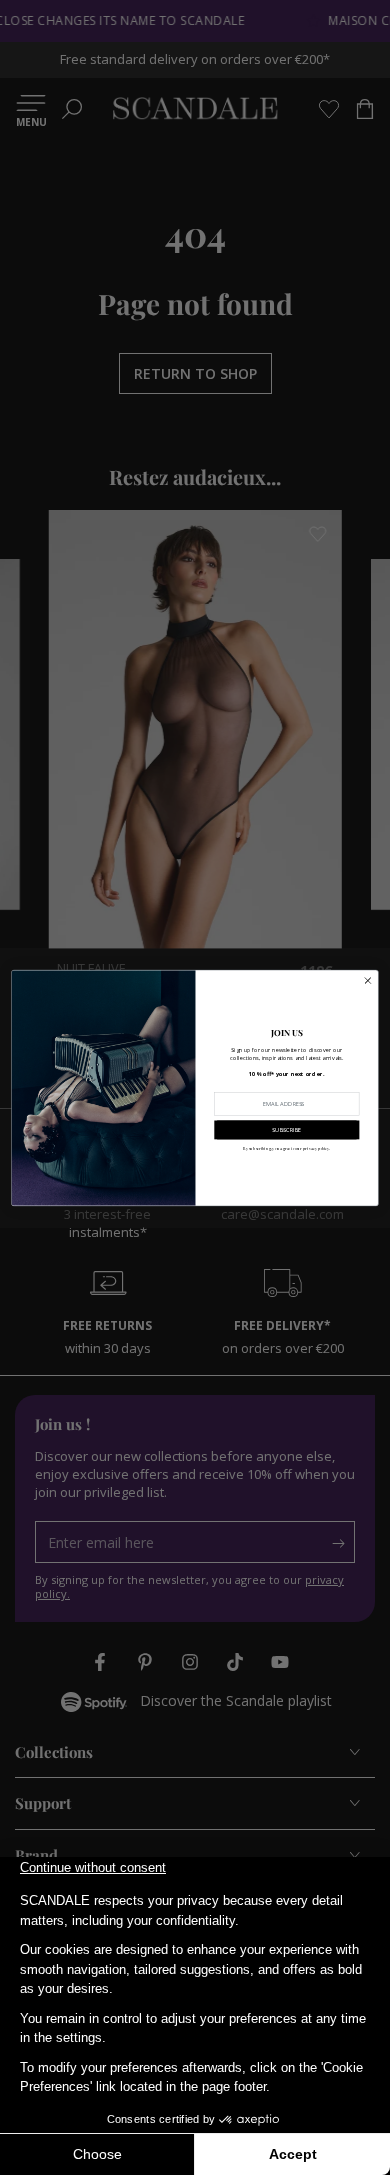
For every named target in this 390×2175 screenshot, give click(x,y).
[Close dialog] (368, 980)
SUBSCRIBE (286, 1129)
